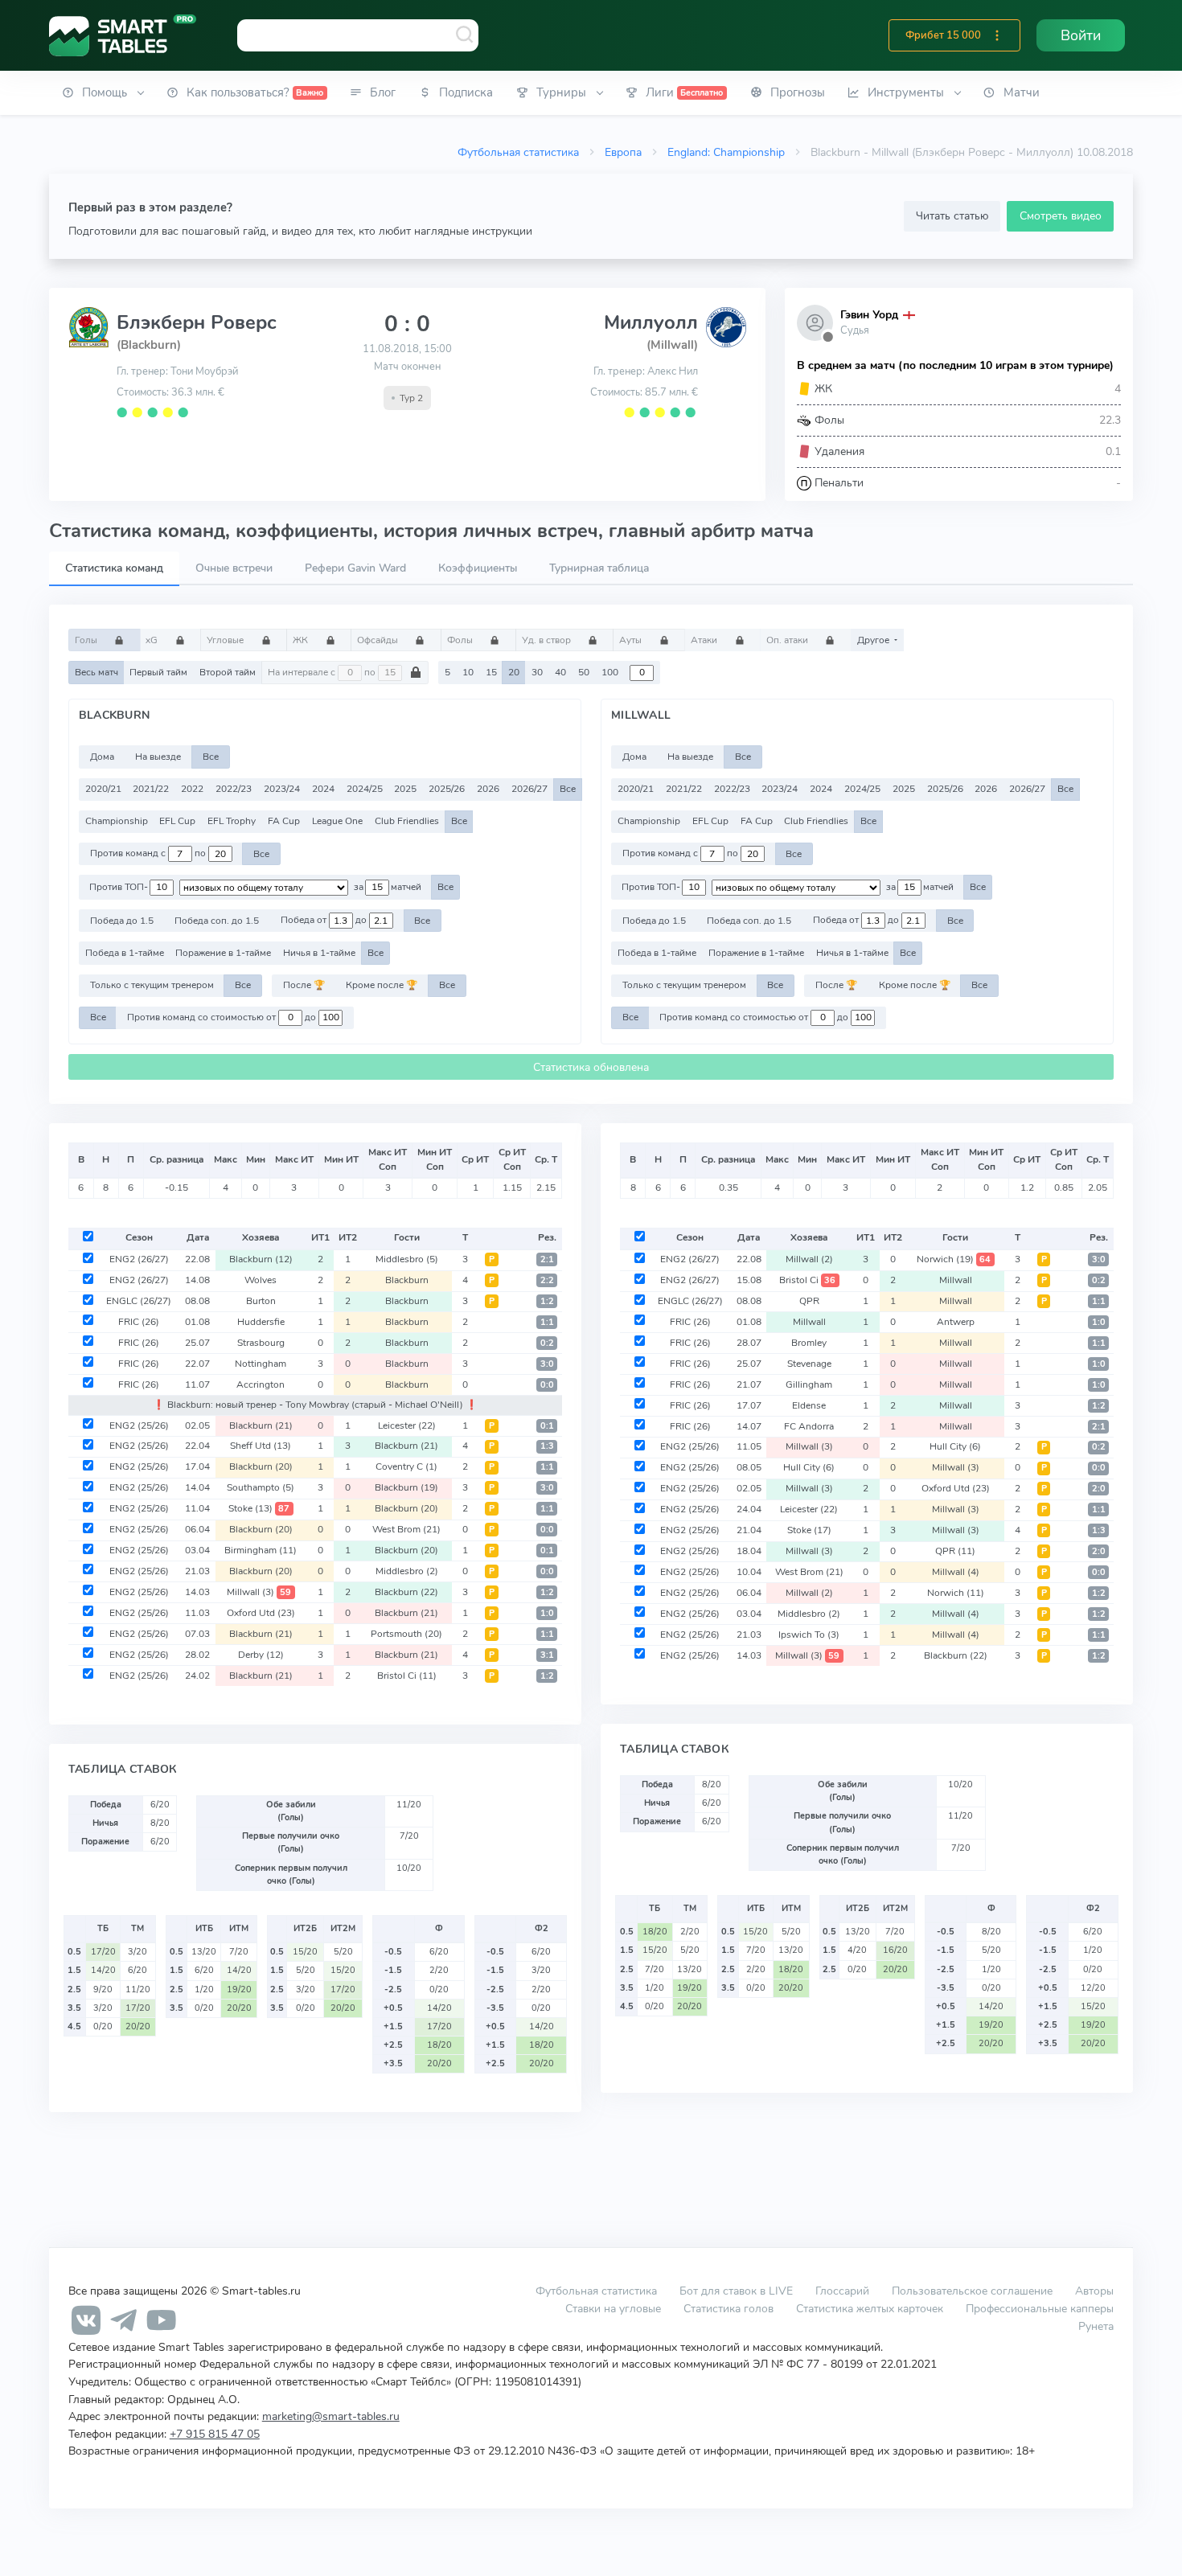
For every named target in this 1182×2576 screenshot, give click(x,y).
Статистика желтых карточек (870, 2308)
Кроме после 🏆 (382, 985)
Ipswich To (809, 1635)
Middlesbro (407, 1259)
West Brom (406, 1529)
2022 (192, 789)
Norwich (954, 1259)
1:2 (547, 1301)
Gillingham (809, 1384)
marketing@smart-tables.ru (331, 2416)
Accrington (261, 1384)
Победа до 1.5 (122, 921)
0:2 (547, 1343)
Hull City (955, 1446)
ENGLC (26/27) (139, 1301)
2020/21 (103, 789)
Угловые (226, 640)
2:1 (547, 1259)
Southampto (261, 1487)
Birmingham (261, 1550)
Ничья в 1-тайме (319, 953)
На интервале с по (323, 672)
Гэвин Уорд (869, 315)
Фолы (461, 640)
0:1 (547, 1426)
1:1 (547, 1322)
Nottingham (261, 1364)
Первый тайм (158, 672)
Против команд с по (149, 854)
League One (337, 821)
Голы (87, 640)
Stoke (259, 1508)
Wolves (261, 1280)
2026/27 (529, 789)
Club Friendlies (407, 821)
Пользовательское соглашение (972, 2291)
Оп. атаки (788, 640)
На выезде (158, 757)
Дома (102, 757)
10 (468, 672)
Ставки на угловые (613, 2308)
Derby (261, 1655)
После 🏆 (304, 985)
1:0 (547, 1613)
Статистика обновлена (591, 1067)
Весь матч (96, 672)
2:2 (547, 1280)
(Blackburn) (149, 345)
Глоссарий (842, 2291)
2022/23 (234, 789)
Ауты (632, 640)
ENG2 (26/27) (139, 1259)
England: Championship (726, 152)
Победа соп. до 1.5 (217, 921)
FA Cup (284, 821)
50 (584, 672)
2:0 (1099, 1489)
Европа (623, 152)
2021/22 (151, 789)
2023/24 (282, 789)
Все (211, 757)
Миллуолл (651, 322)
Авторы (1094, 2291)
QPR (809, 1301)
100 (610, 672)
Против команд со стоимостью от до (223, 1017)
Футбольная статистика (518, 152)
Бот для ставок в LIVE (738, 2291)
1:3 (547, 1446)
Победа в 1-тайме (125, 953)
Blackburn (261, 1259)
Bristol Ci (407, 1676)
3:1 (547, 1655)
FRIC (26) (139, 1322)
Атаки (705, 640)
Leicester (407, 1425)
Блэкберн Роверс (197, 322)
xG (153, 640)
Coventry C (406, 1466)
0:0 (547, 1385)
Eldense (809, 1405)
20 (514, 672)
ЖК (302, 640)
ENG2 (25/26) (139, 1425)
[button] (997, 35)
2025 (405, 789)
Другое (874, 640)
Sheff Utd (261, 1446)
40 (560, 672)
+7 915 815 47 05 (215, 2434)
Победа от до (325, 921)
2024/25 (365, 789)
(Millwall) (672, 345)
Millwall (259, 1592)
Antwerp (956, 1322)
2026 (488, 789)
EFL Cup (177, 821)
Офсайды (379, 640)
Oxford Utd (261, 1613)
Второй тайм (228, 672)
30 (537, 672)
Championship (117, 821)
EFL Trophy (232, 821)
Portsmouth (406, 1634)
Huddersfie (261, 1322)
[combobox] (358, 35)
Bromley (809, 1343)
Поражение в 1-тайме (223, 953)
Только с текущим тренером (152, 985)
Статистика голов (728, 2308)
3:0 (547, 1364)
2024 (323, 789)
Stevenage (809, 1364)
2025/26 (447, 789)
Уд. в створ (548, 640)
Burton (261, 1301)
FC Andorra (809, 1426)
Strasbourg (261, 1343)
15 (491, 672)
